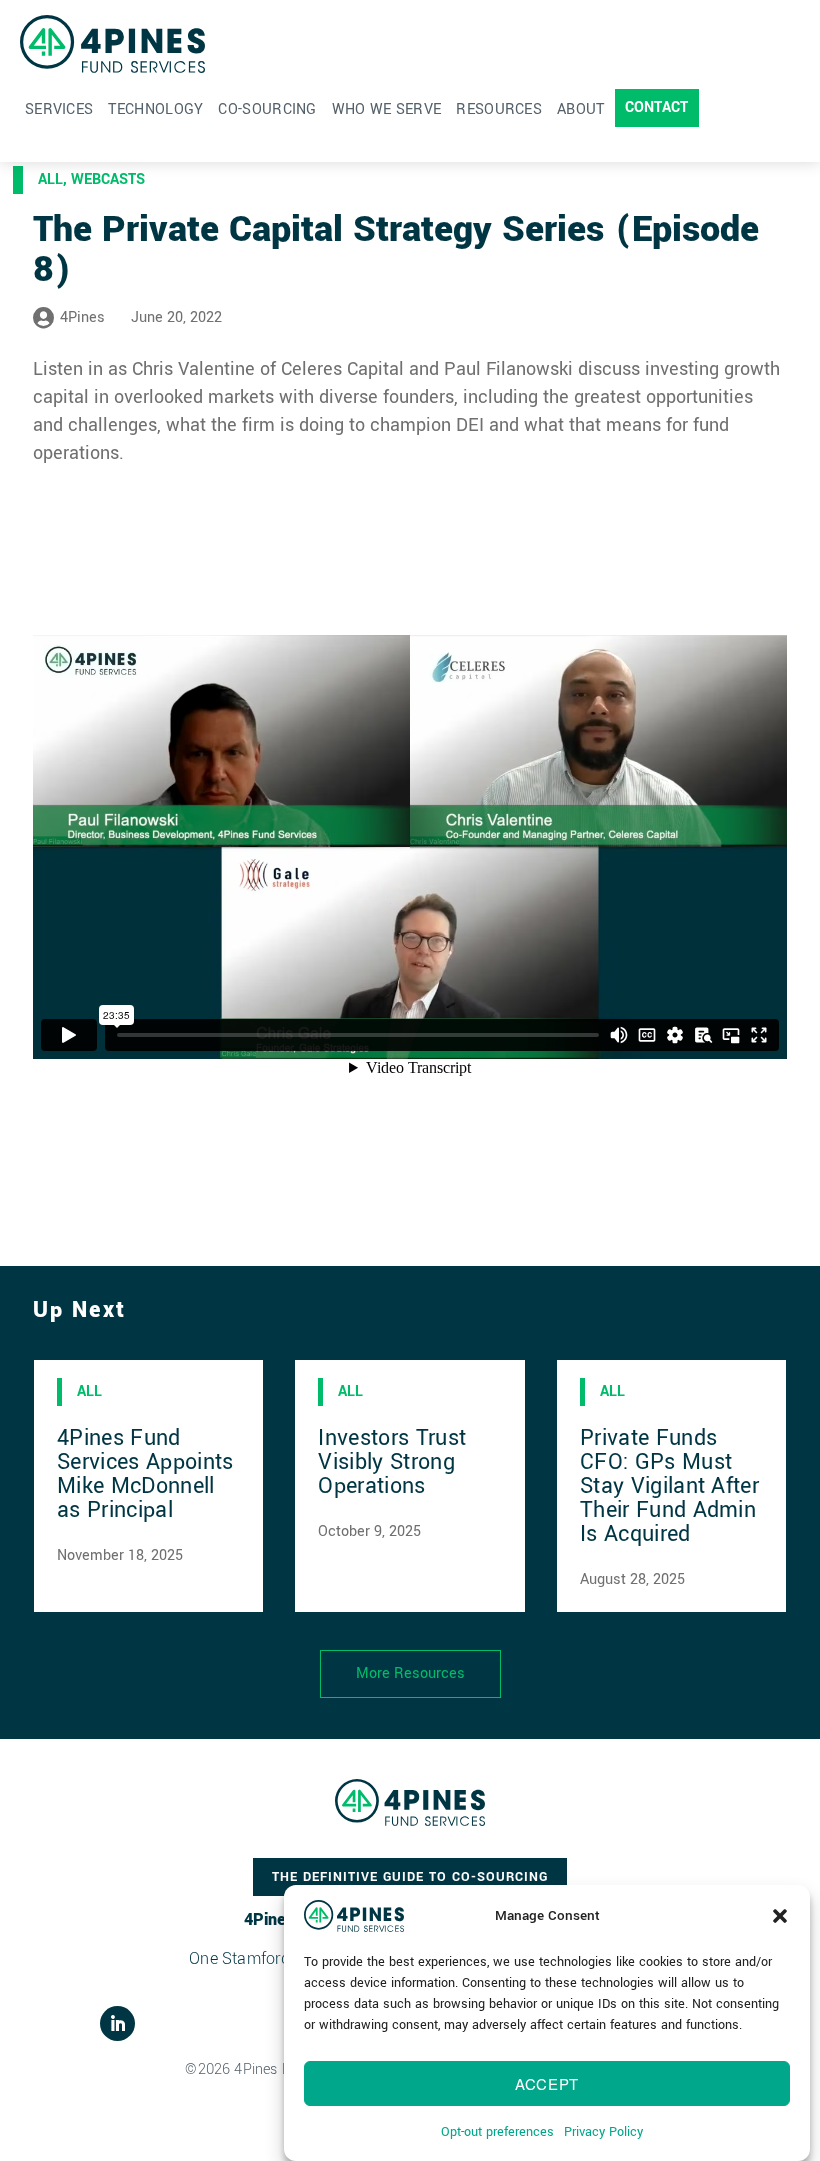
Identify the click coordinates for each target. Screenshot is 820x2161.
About (581, 109)
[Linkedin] (117, 2023)
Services (59, 109)
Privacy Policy (603, 2132)
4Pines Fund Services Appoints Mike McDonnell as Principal (145, 1474)
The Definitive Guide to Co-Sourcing (410, 1877)
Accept (547, 2083)
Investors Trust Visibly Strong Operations (392, 1462)
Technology (155, 109)
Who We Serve (387, 109)
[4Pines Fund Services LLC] (112, 44)
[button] (780, 1916)
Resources (499, 109)
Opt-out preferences (497, 2132)
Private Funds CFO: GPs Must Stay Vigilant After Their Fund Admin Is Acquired (669, 1486)
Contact (657, 107)
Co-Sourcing (267, 109)
